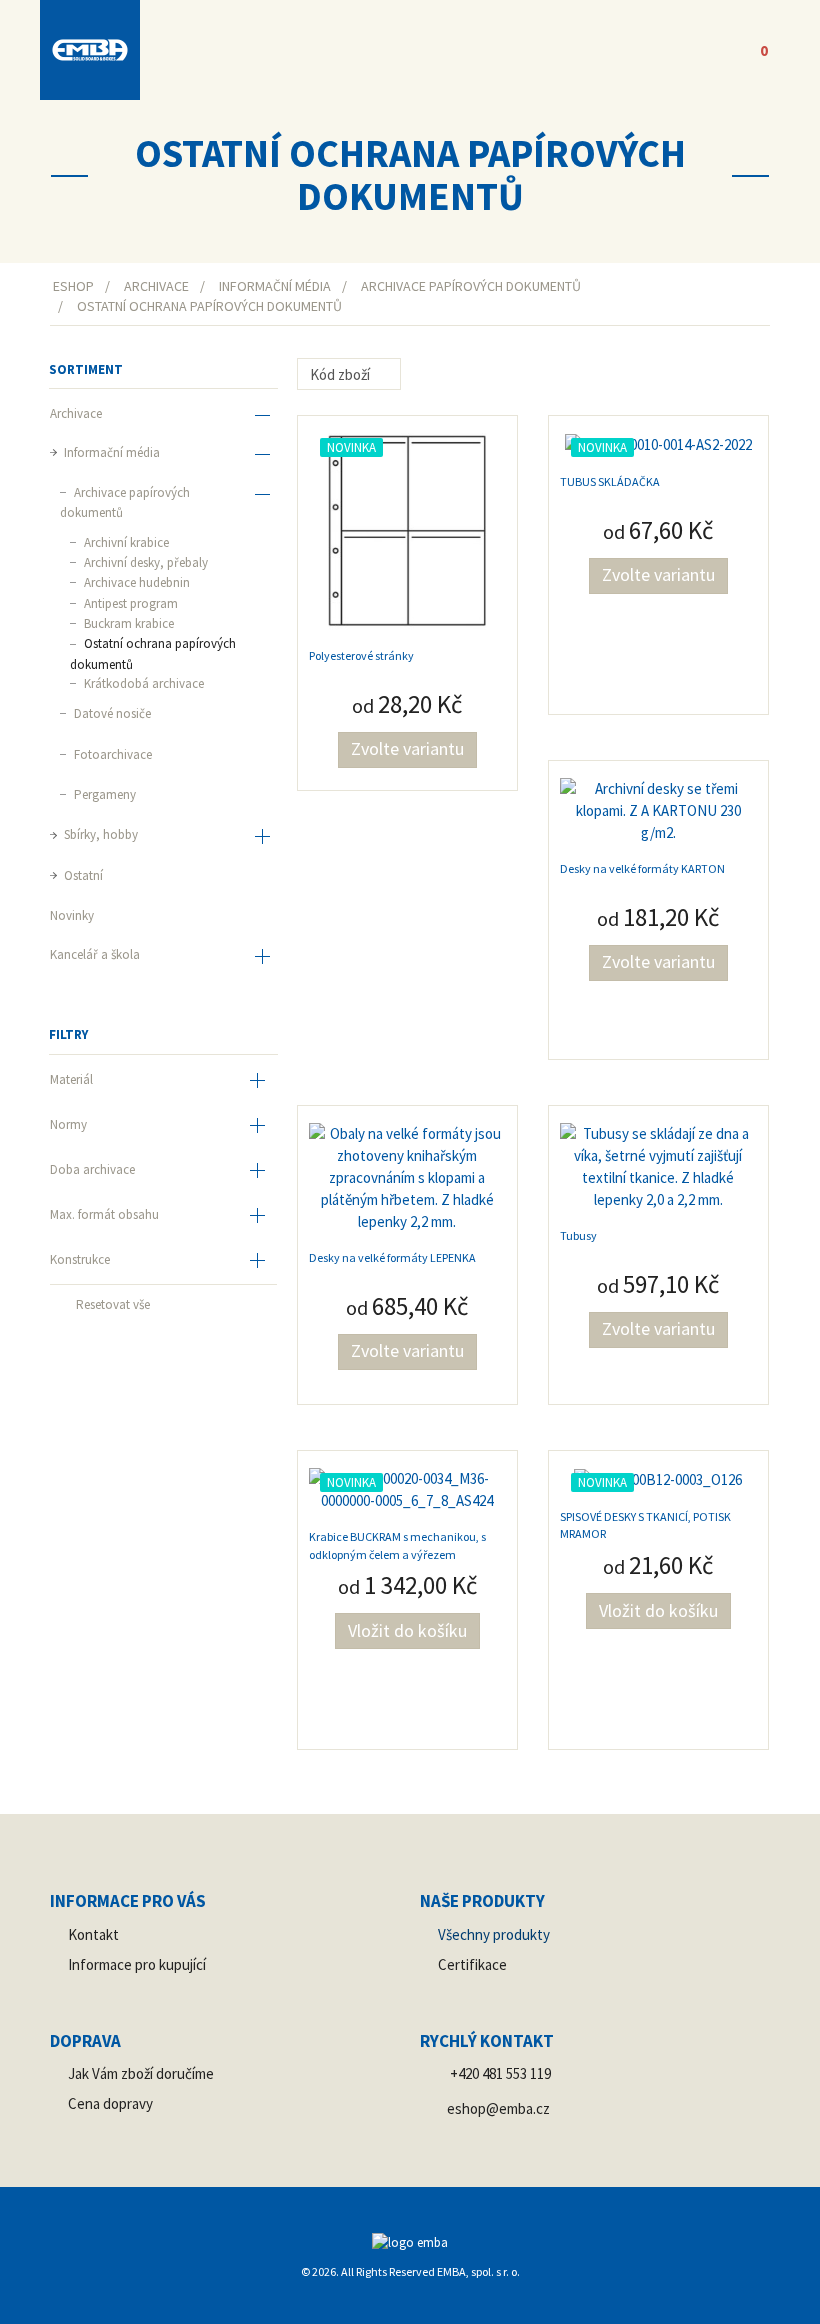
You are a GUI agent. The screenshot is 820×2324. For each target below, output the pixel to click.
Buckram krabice (127, 623)
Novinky (72, 915)
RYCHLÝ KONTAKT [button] (487, 2041)
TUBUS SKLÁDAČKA (610, 481)
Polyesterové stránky (361, 655)
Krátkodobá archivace (142, 683)
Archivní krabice (125, 542)
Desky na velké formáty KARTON (642, 868)
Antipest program (129, 603)
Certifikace (472, 1964)
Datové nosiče (111, 713)
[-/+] (418, 375)
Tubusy (578, 1235)
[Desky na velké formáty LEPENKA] (407, 1175)
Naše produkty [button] (482, 1901)
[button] (675, 50)
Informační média (110, 452)
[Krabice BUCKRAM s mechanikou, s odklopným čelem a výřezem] (407, 1487)
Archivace (76, 413)
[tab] (163, 1081)
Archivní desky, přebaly (144, 562)
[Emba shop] (90, 50)
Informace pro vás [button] (128, 1901)
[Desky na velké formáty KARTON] (658, 808)
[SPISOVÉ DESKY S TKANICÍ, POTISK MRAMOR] (658, 1478)
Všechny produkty (494, 1934)
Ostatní (82, 875)
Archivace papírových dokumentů (125, 502)
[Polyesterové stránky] (407, 529)
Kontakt (93, 1934)
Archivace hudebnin (135, 582)
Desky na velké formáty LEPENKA (392, 1257)
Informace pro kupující (137, 1964)
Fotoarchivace (111, 754)
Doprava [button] (85, 2041)
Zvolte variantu (407, 748)
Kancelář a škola (95, 954)
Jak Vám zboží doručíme (141, 2073)
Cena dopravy (110, 2103)
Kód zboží (341, 374)
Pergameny (103, 794)
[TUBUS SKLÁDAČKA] (658, 443)
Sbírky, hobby (99, 834)
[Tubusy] (658, 1164)
